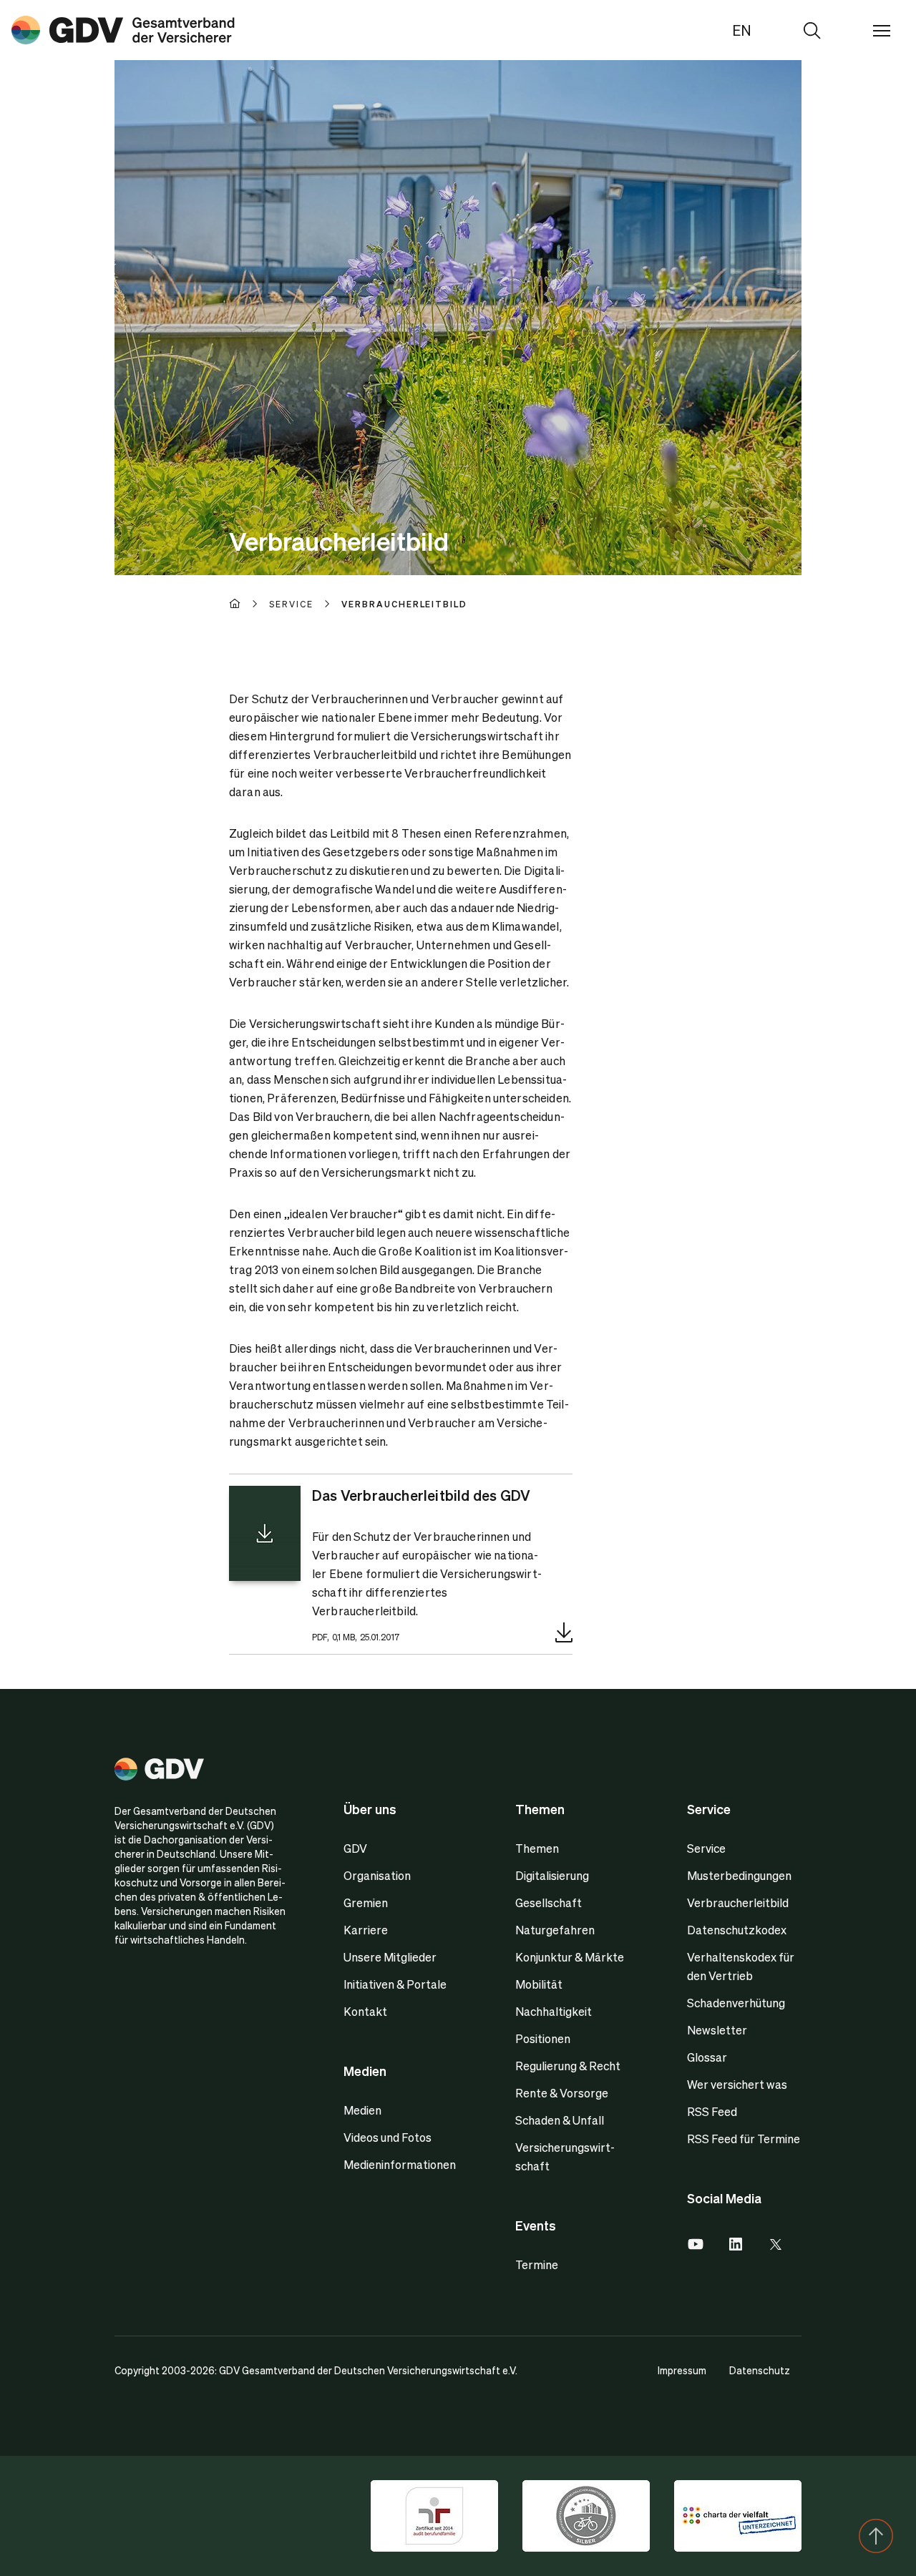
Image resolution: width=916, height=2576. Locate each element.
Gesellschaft (549, 1902)
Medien (362, 2110)
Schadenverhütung (736, 2003)
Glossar (707, 2057)
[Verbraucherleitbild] (123, 30)
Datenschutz (760, 2370)
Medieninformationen (400, 2164)
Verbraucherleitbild (738, 1902)
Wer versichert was (737, 2084)
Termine (537, 2264)
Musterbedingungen (739, 1875)
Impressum (682, 2370)
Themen (537, 1848)
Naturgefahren (555, 1930)
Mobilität (539, 1984)
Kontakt (365, 2011)
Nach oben (876, 2536)
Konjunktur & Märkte (570, 1957)
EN (742, 30)
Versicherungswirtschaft (565, 2156)
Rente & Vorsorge (562, 2093)
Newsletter (717, 2030)
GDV (355, 1848)
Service (706, 1848)
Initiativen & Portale (395, 1984)
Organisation (377, 1875)
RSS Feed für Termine (744, 2139)
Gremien (366, 1902)
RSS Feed (712, 2111)
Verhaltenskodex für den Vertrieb (741, 1966)
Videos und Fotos (388, 2137)
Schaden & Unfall (560, 2120)
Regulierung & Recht (568, 2066)
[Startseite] (249, 604)
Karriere (366, 1930)
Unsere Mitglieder (390, 1957)
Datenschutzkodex (737, 1930)
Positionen (543, 2038)
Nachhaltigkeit (554, 2011)
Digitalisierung (552, 1875)
